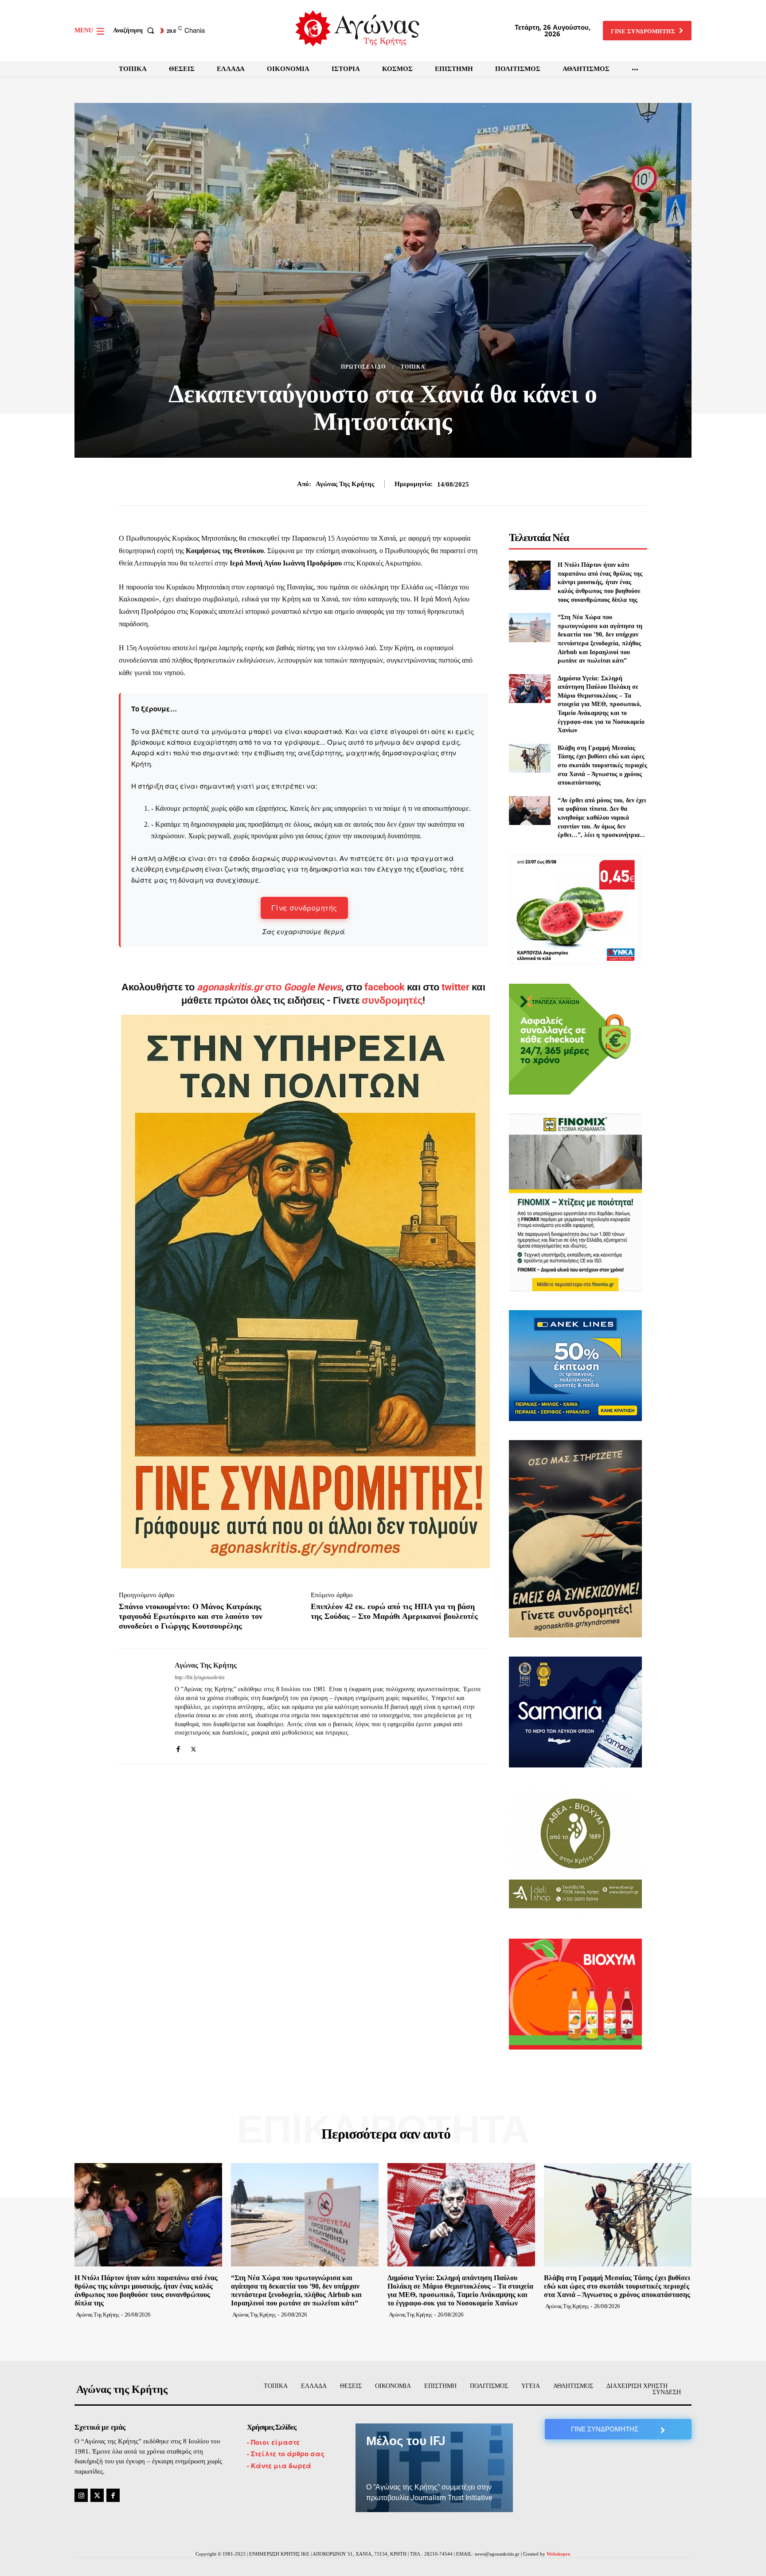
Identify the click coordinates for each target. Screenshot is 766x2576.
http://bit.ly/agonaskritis (200, 1677)
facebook (386, 987)
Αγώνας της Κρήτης (345, 484)
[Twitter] (193, 1747)
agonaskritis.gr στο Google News (269, 987)
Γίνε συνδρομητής (304, 908)
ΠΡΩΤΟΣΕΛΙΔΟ (363, 367)
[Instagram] (81, 2495)
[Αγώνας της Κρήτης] (140, 1706)
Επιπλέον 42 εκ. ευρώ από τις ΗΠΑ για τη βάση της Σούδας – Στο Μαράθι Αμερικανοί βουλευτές (394, 1611)
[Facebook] (178, 1747)
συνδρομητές (392, 1000)
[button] (135, 31)
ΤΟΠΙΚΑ (413, 367)
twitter (455, 987)
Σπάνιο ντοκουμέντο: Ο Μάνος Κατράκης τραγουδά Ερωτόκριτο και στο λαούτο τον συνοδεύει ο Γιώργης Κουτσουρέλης (191, 1616)
